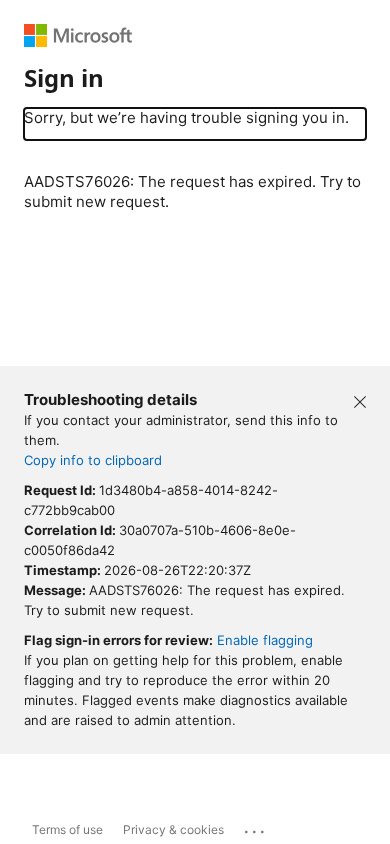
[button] (360, 400)
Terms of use (67, 829)
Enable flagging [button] (265, 640)
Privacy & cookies (173, 829)
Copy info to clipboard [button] (93, 460)
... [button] (256, 827)
